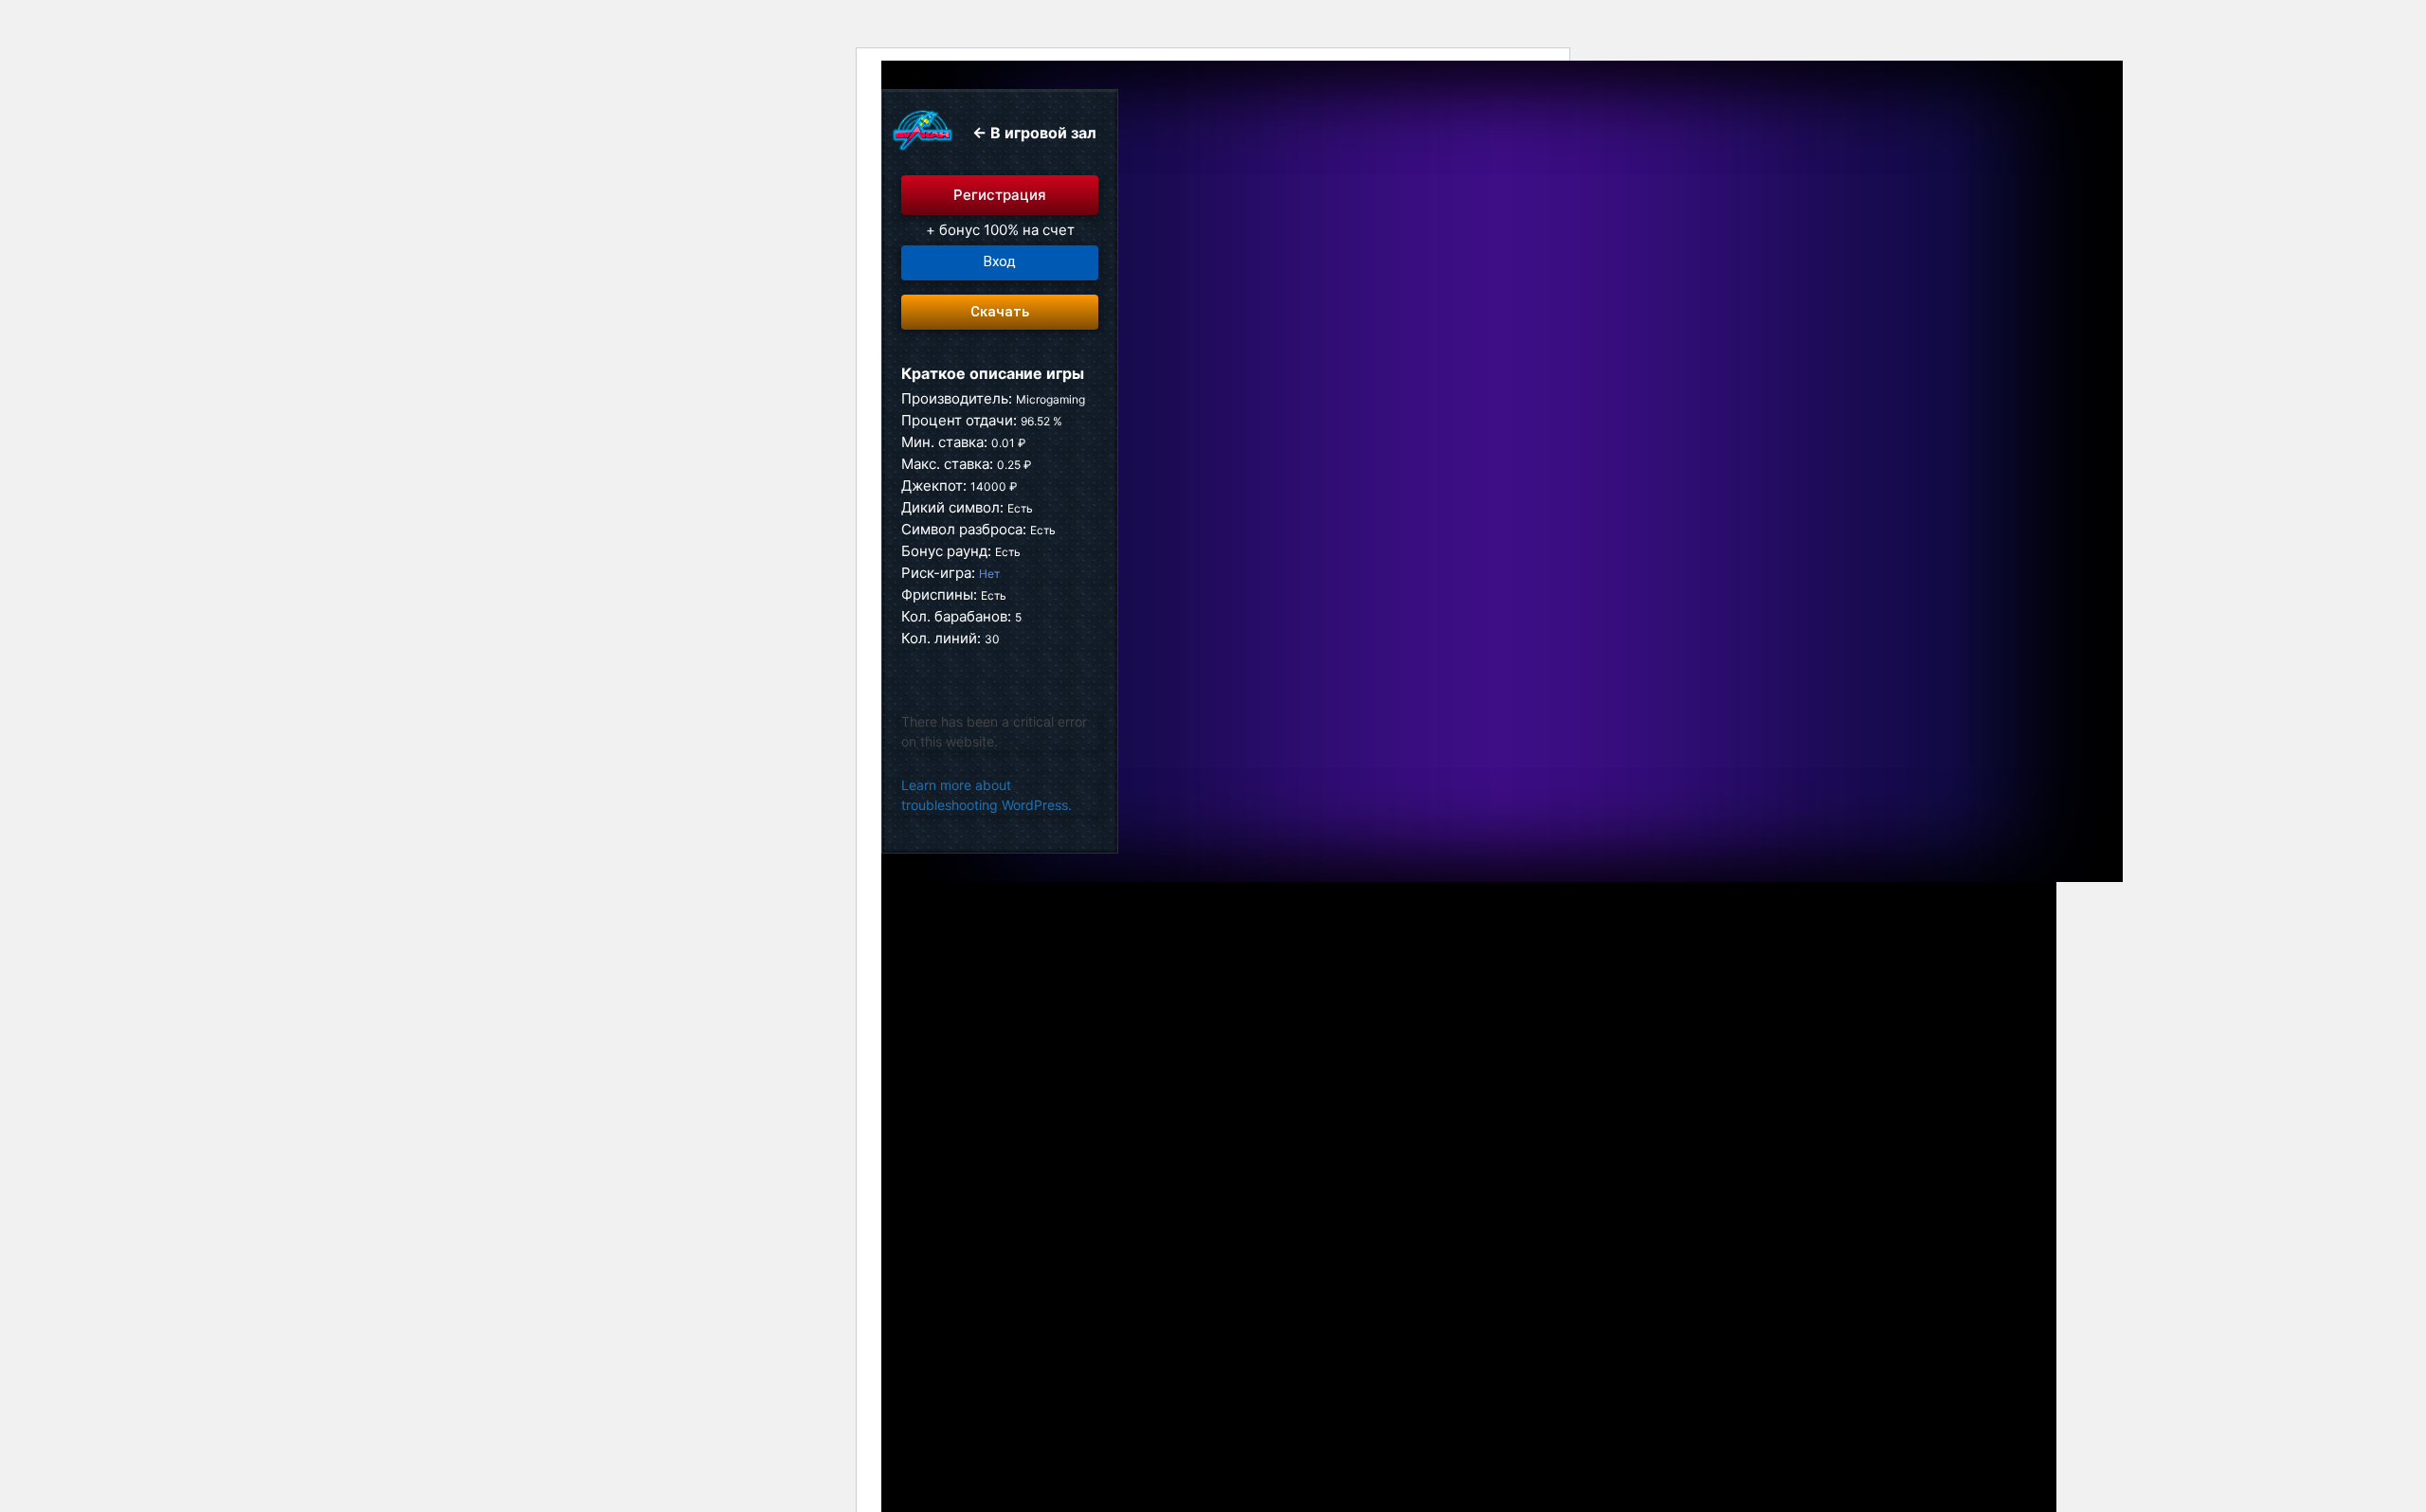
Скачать (1000, 312)
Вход (1000, 261)
